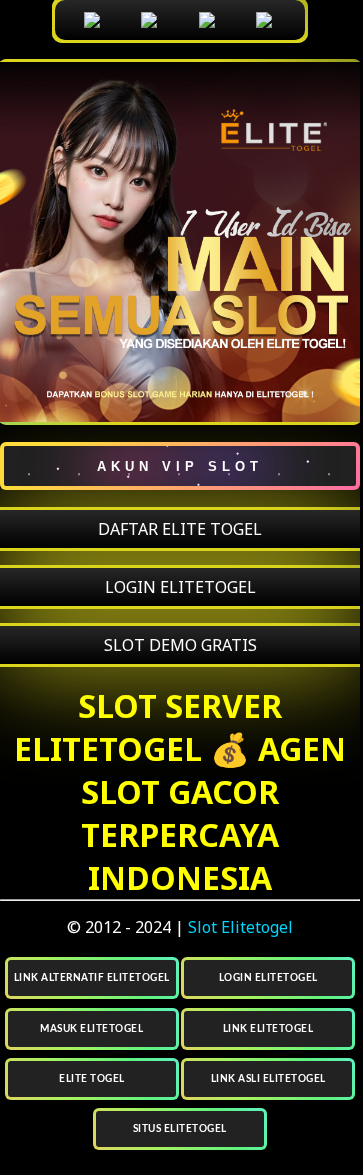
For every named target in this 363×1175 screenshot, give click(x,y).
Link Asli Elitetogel (268, 1079)
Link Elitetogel (268, 1029)
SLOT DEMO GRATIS (180, 645)
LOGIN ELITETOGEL (180, 587)
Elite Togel (92, 1079)
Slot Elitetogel (240, 927)
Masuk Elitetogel (91, 1029)
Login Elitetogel (268, 978)
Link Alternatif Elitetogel (92, 978)
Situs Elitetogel (180, 1129)
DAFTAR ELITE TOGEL (180, 529)
